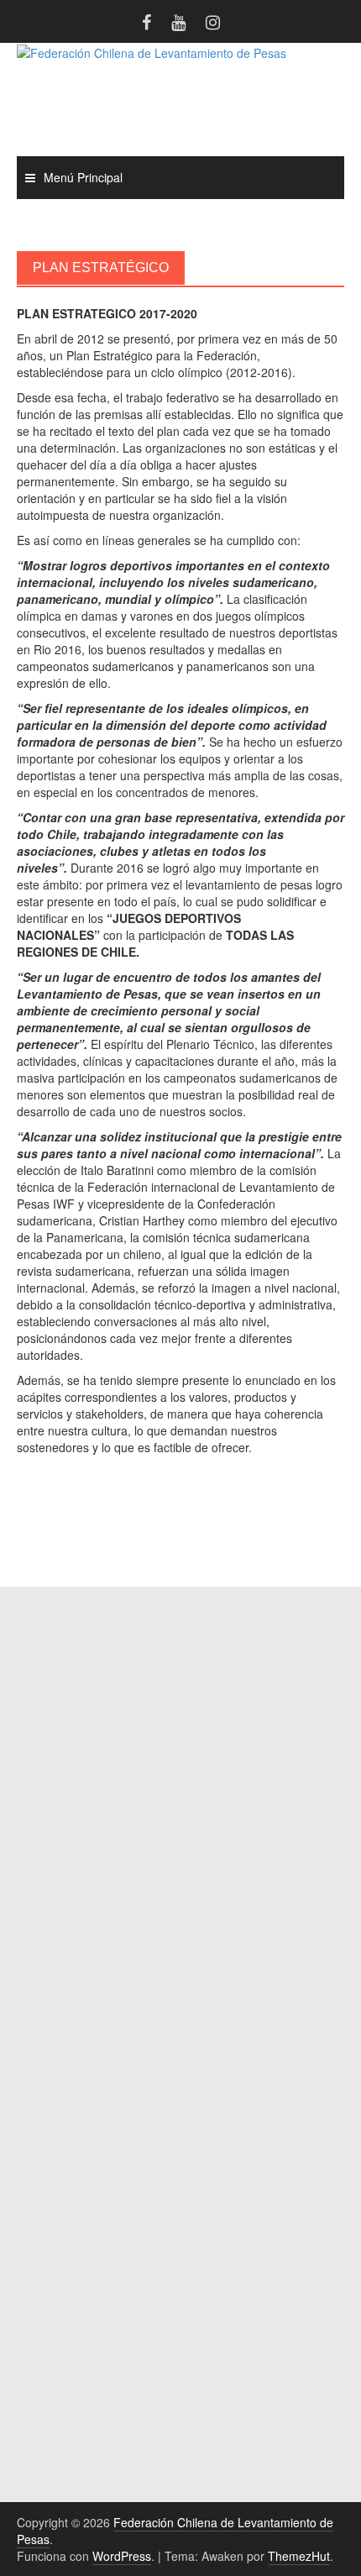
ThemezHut (299, 2556)
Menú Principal (83, 177)
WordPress (122, 2556)
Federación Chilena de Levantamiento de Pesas (175, 2531)
